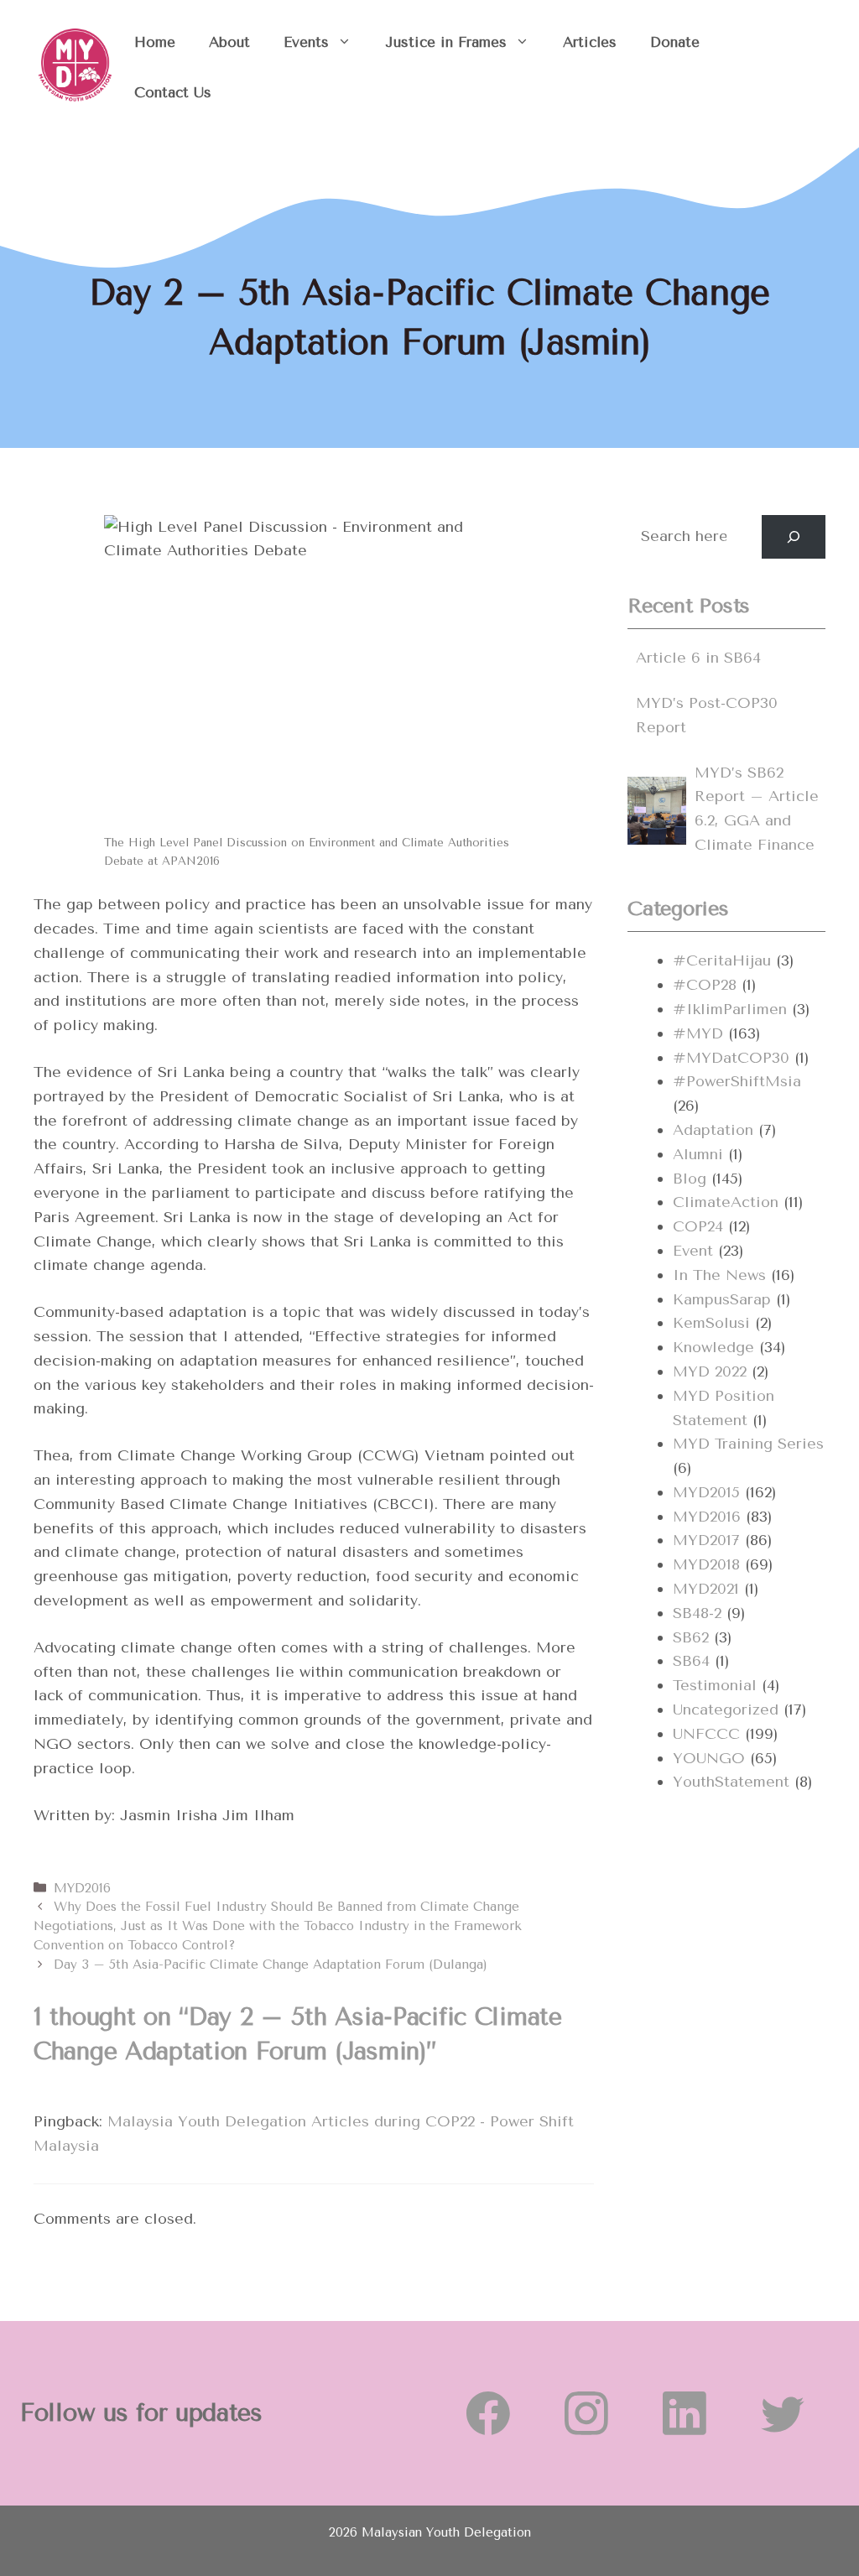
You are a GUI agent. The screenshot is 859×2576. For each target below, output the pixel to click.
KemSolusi (711, 1323)
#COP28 (705, 985)
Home (155, 42)
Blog (690, 1179)
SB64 (691, 1661)
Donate (675, 42)
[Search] (794, 537)
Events (306, 42)
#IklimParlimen (730, 1009)
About (229, 42)
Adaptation (713, 1130)
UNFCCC (706, 1734)
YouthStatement (731, 1782)
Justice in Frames (446, 42)
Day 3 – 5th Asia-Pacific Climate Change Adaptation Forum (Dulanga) (271, 1965)
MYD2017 (706, 1540)
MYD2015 (706, 1492)
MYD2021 (706, 1589)
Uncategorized (726, 1710)
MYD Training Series (748, 1444)
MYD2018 (706, 1564)
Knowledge (713, 1347)
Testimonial (715, 1685)
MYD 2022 (710, 1371)
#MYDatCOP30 (731, 1058)
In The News (719, 1275)
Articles (590, 42)
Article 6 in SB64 (698, 658)
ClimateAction (726, 1202)
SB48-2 (697, 1613)
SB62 (691, 1637)
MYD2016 (82, 1888)
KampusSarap (722, 1299)
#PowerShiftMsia (737, 1081)
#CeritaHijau (722, 960)
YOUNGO (709, 1758)
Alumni (698, 1154)
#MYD (698, 1033)
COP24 (698, 1226)
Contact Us (173, 92)
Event (693, 1251)
